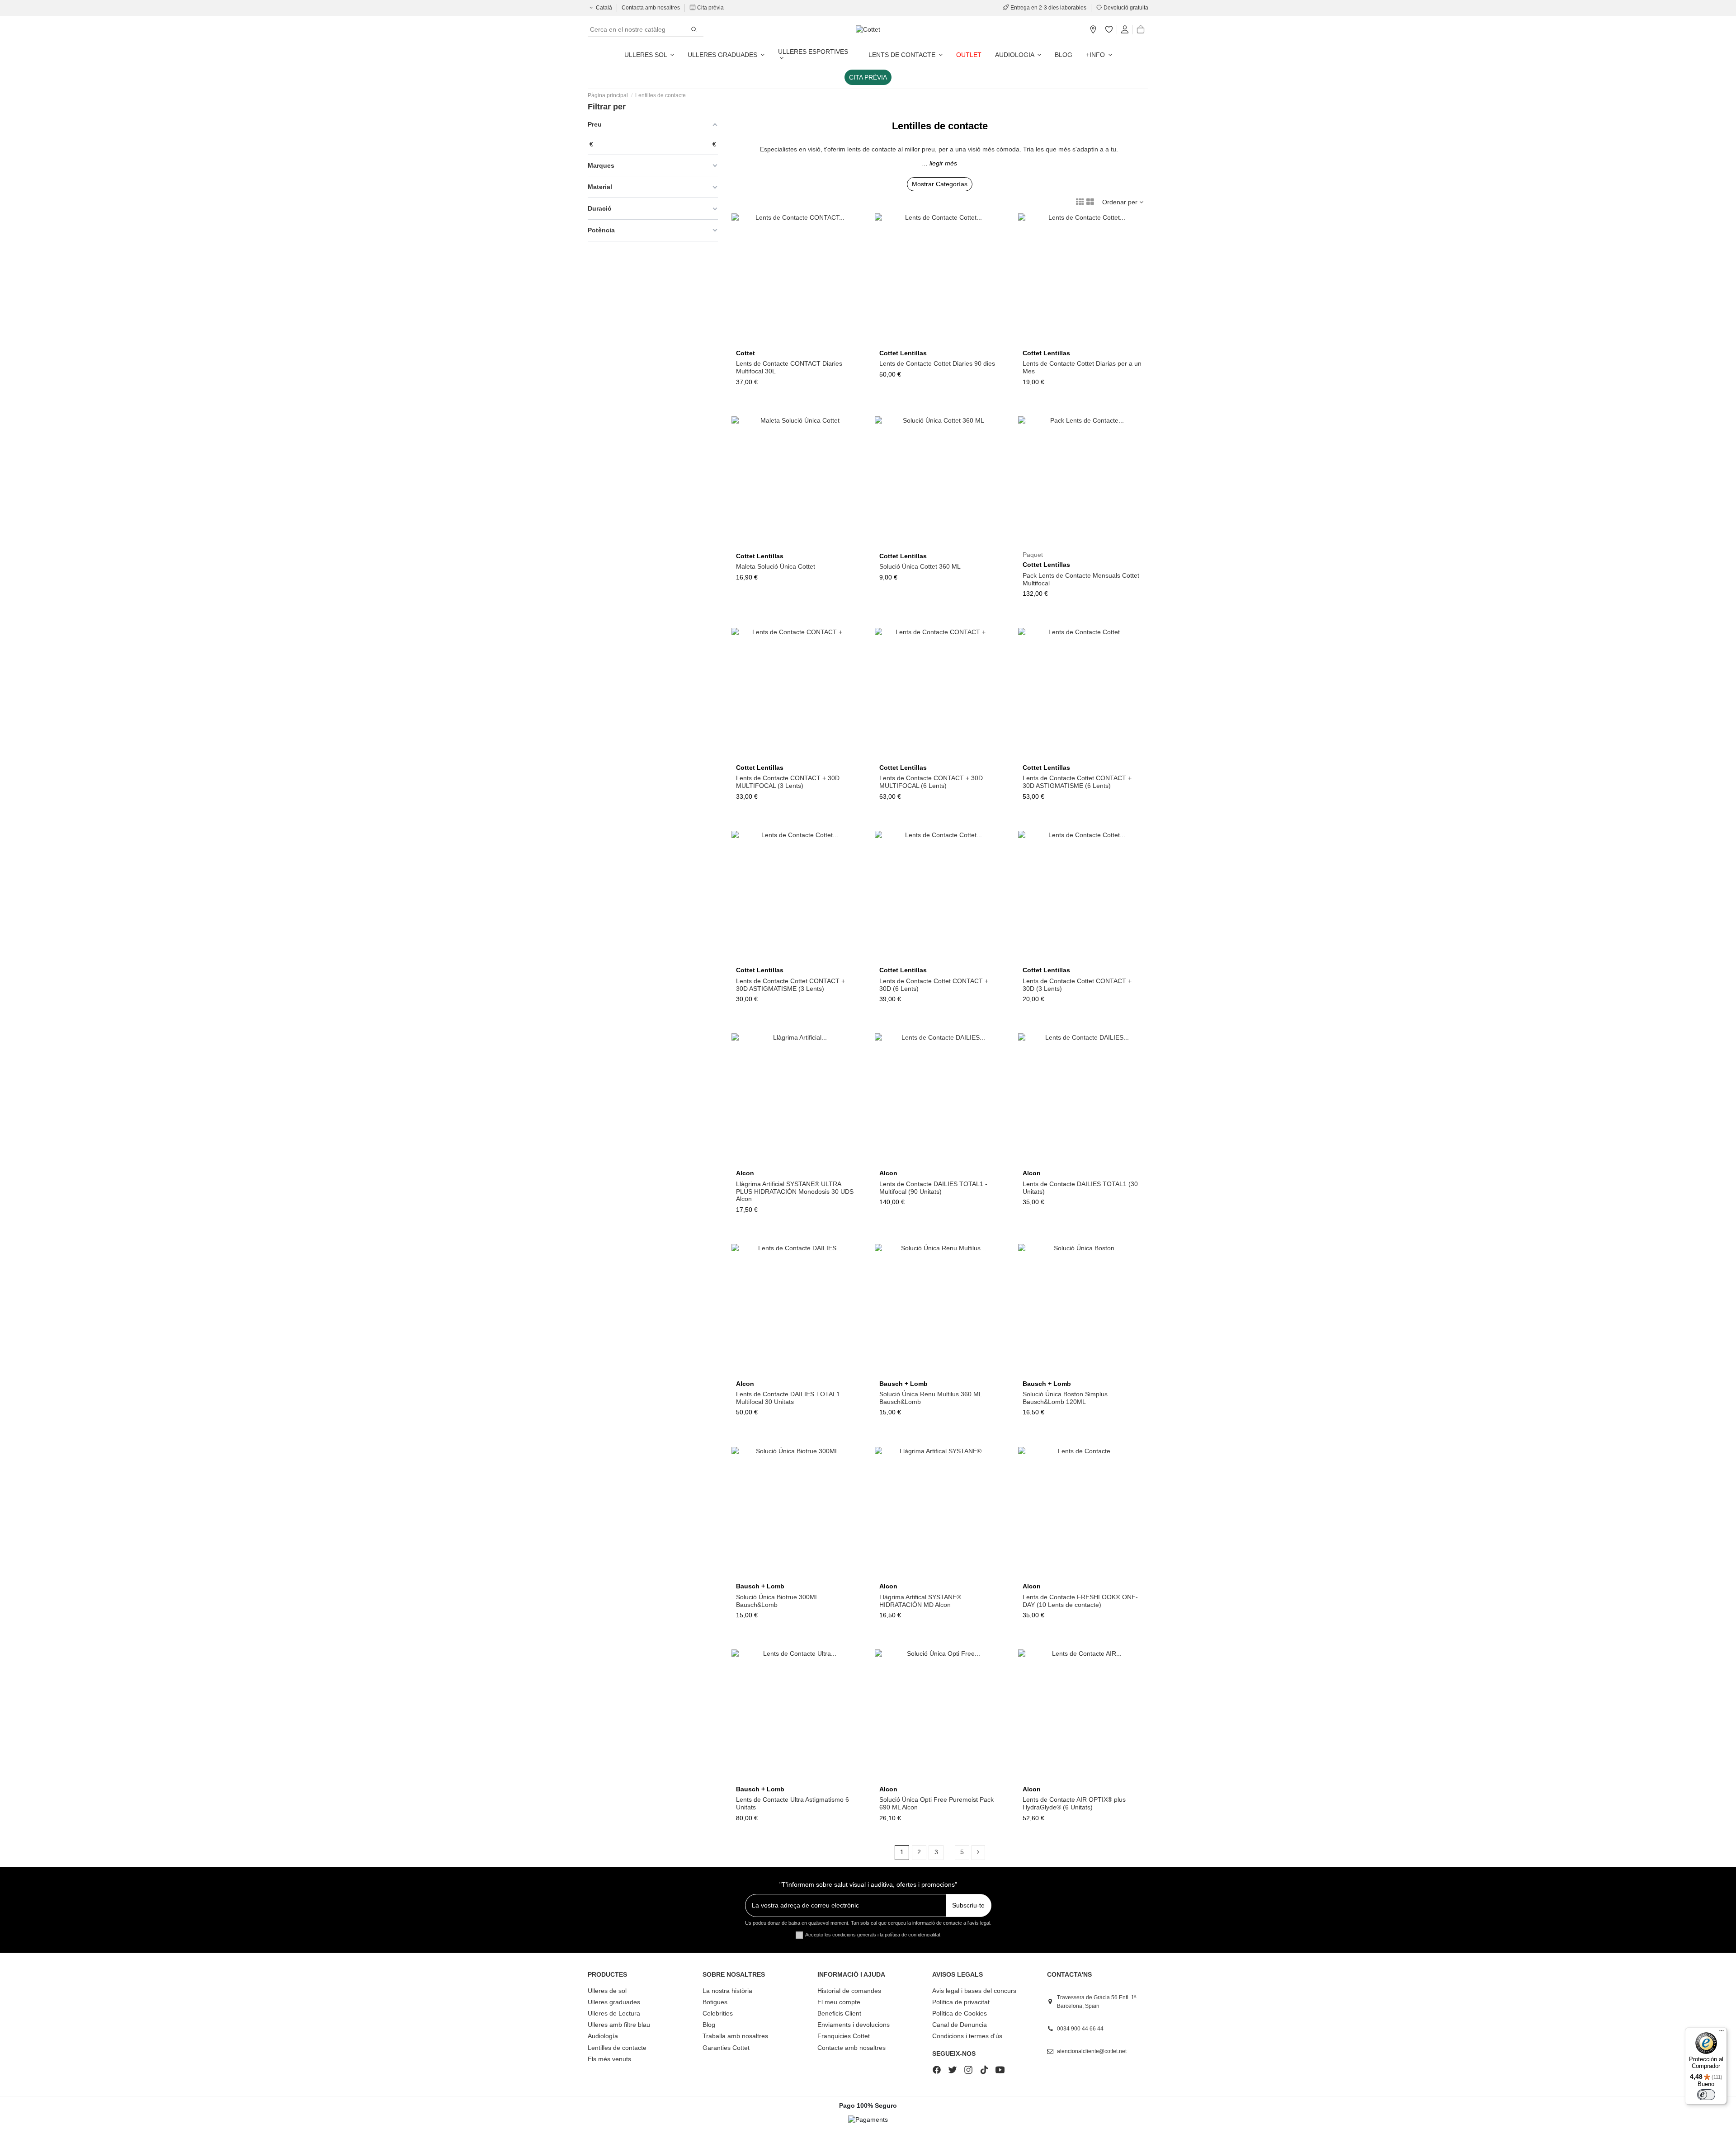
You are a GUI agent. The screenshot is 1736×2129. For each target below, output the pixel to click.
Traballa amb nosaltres (735, 2036)
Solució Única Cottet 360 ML (920, 566)
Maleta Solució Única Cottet (776, 566)
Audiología (603, 2036)
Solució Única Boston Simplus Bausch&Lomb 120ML (1065, 1398)
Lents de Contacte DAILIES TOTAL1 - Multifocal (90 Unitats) (933, 1188)
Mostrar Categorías (940, 184)
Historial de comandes (849, 1991)
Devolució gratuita (1125, 8)
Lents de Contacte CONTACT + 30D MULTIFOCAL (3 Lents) (788, 782)
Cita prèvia (710, 8)
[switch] (1706, 2095)
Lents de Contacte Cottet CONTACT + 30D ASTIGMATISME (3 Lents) (790, 985)
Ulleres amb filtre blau (619, 2025)
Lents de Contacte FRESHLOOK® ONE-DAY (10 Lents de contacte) (1080, 1601)
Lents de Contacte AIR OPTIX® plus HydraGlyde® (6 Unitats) (1074, 1803)
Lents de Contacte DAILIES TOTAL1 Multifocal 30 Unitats (788, 1398)
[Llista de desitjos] (1109, 30)
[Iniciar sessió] (1125, 30)
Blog (709, 2025)
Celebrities (718, 2013)
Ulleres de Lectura (614, 2013)
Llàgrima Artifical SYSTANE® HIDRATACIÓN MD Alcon (920, 1601)
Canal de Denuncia (960, 2025)
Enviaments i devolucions (854, 2025)
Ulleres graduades (614, 2002)
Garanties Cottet (726, 2048)
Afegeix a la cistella (800, 545)
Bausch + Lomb (903, 1384)
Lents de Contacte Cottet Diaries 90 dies (937, 363)
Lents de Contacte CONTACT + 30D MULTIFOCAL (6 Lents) (931, 782)
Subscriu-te (968, 1905)
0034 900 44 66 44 (1080, 2029)
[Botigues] (1093, 30)
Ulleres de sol (607, 1991)
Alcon (745, 1173)
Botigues (715, 2002)
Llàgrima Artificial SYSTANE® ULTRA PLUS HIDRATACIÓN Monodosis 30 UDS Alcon (795, 1192)
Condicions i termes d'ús (967, 2036)
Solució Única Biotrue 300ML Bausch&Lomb (777, 1601)
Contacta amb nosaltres (651, 8)
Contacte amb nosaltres (851, 2048)
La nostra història (727, 1991)
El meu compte (839, 2002)
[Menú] (1722, 2033)
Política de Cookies (960, 2013)
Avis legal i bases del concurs (974, 1991)
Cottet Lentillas (903, 353)
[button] (1099, 55)
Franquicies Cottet (844, 2036)
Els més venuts (609, 2059)
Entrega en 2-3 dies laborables (1048, 8)
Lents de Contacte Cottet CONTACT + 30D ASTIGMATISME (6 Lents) (1077, 782)
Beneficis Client (839, 2013)
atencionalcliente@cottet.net (1092, 2051)
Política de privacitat (961, 2002)
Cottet (745, 353)
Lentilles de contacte (617, 2048)
